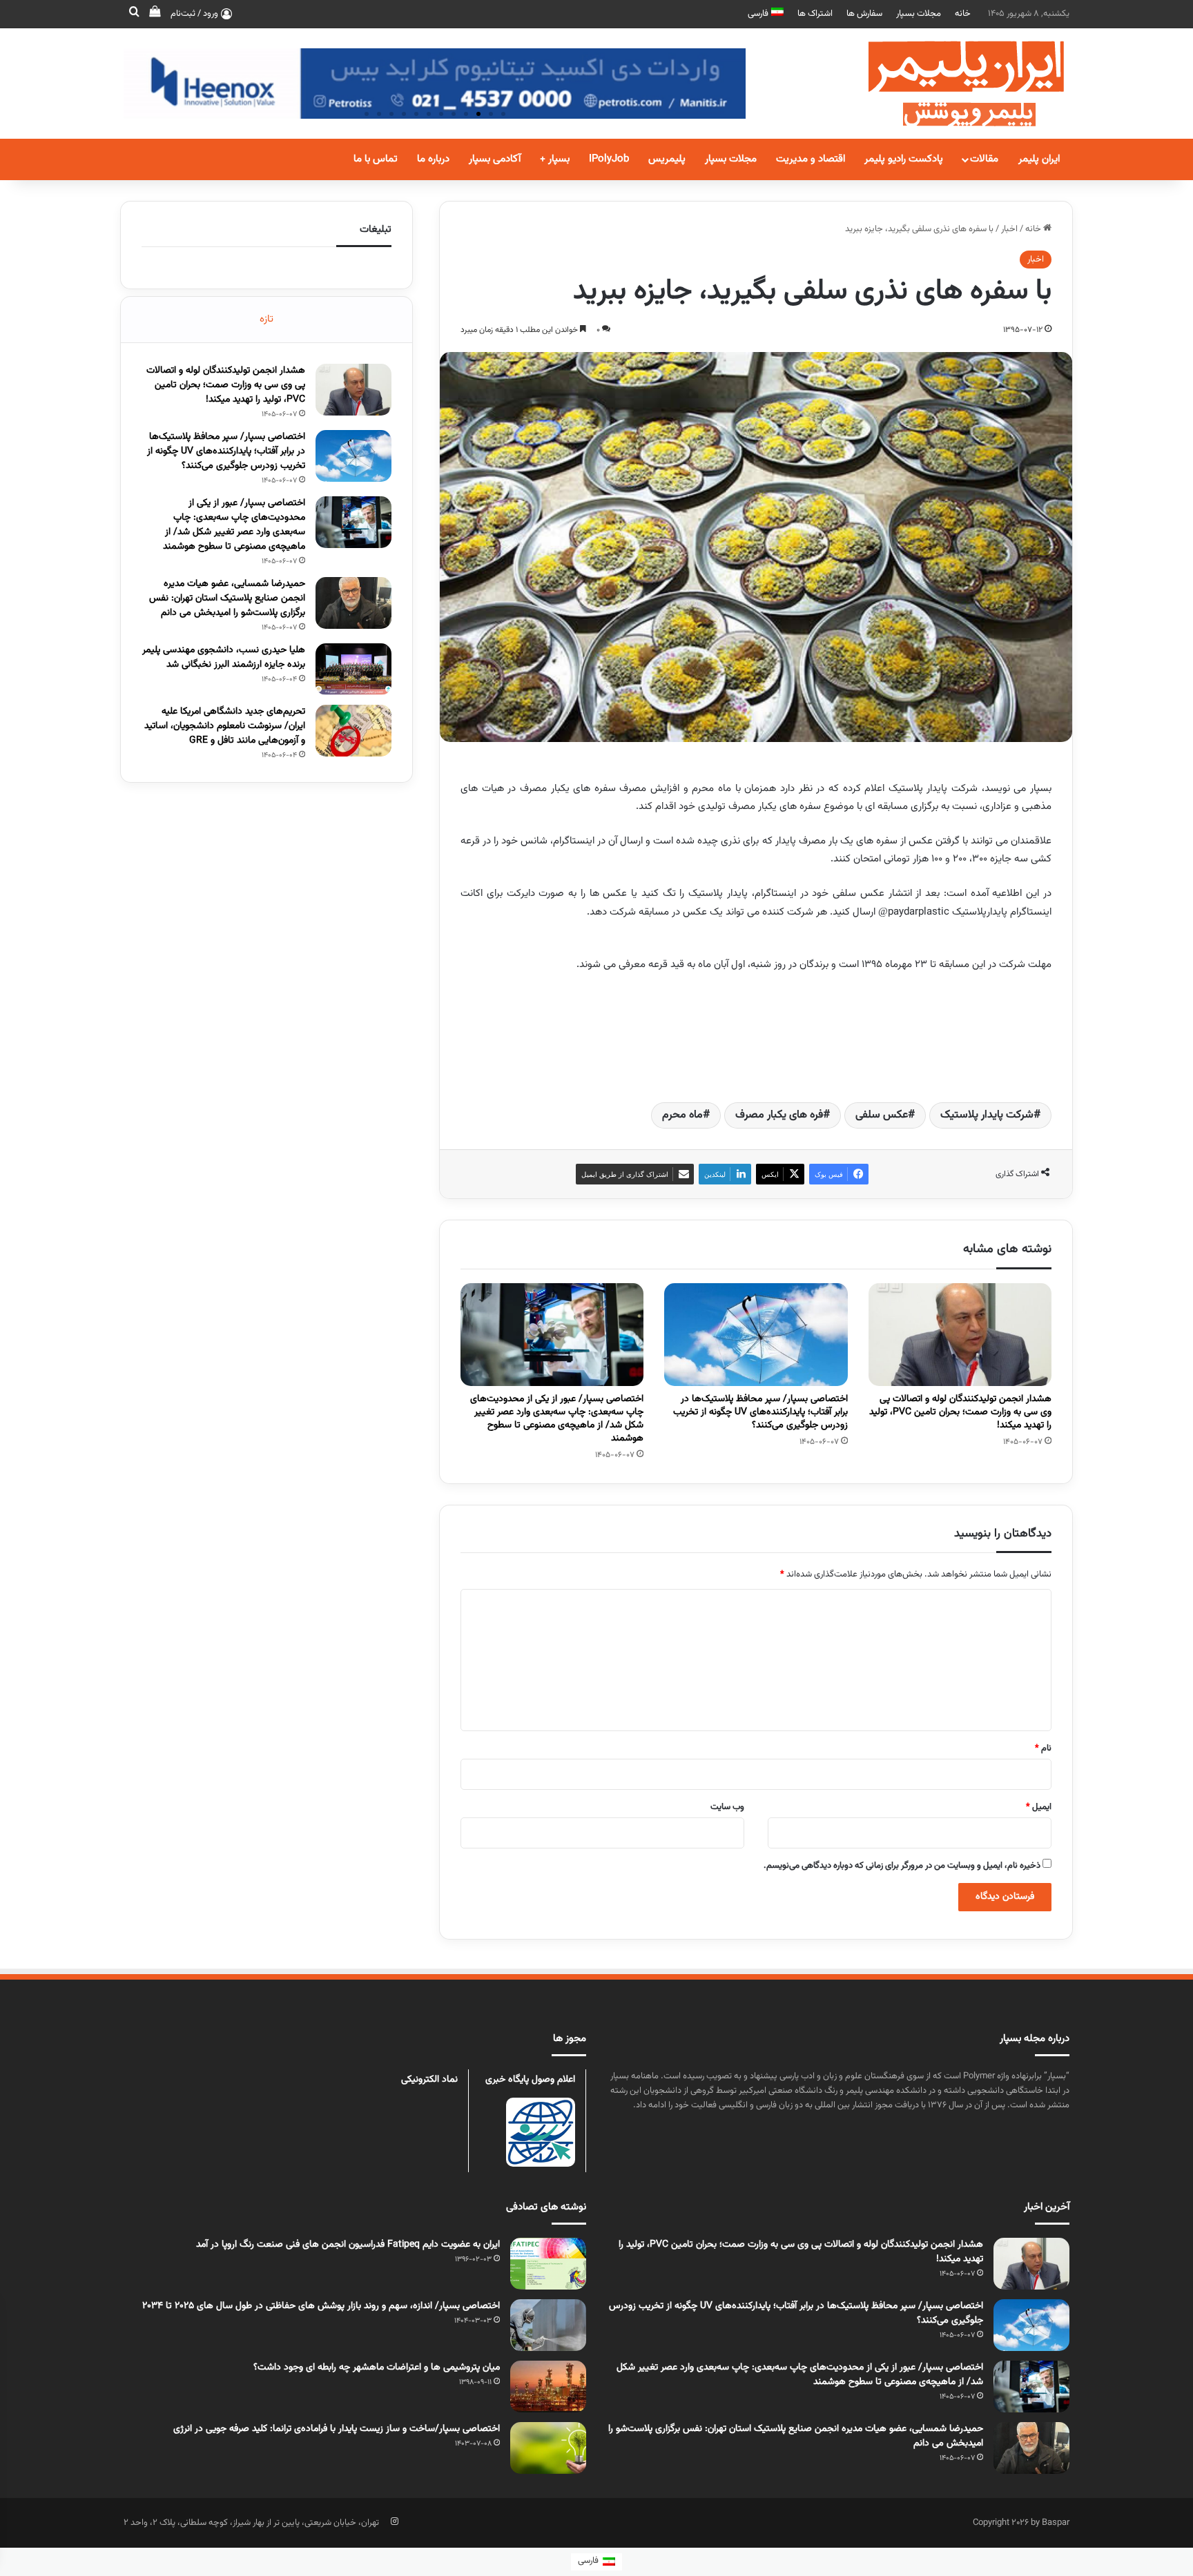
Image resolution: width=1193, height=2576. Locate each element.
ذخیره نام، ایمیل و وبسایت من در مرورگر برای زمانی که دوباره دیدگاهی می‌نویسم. (902, 1866)
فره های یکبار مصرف (779, 1115)
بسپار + (555, 159)
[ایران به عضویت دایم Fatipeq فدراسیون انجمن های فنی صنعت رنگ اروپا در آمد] (548, 2264)
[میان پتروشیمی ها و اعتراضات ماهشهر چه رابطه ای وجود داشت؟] (548, 2387)
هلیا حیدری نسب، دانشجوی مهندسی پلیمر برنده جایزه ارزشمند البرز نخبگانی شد (224, 657)
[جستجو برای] (134, 14)
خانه (963, 14)
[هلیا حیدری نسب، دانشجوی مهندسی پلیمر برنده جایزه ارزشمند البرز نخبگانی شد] (353, 669)
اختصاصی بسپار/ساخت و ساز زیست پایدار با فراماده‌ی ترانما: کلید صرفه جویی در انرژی (337, 2429)
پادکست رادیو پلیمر (904, 159)
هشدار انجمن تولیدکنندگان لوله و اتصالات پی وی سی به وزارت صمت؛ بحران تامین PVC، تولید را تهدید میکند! (960, 1412)
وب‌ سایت (727, 1807)
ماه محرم (682, 1115)
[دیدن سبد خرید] (155, 14)
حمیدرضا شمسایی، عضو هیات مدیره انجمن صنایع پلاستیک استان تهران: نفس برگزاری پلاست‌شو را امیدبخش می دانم (227, 598)
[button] (503, 114)
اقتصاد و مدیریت (811, 159)
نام (1043, 1748)
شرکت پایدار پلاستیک (987, 1115)
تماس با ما (376, 159)
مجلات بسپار (919, 14)
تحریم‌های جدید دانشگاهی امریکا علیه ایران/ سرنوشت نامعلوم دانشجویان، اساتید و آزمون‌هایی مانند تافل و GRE (225, 726)
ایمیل (1039, 1807)
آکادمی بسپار (495, 159)
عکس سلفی (882, 1115)
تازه (266, 319)
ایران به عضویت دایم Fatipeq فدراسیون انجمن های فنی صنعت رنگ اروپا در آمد (348, 2245)
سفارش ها (864, 14)
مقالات (984, 159)
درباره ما (433, 159)
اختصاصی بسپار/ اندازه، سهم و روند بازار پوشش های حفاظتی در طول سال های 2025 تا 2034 (321, 2306)
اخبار (1009, 229)
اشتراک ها (815, 14)
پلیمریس (667, 159)
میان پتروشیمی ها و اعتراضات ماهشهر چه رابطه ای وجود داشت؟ (377, 2368)
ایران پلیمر (1039, 159)
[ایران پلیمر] (949, 84)
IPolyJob (609, 159)
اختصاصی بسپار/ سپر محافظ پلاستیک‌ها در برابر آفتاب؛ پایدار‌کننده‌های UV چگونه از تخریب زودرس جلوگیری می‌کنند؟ (760, 1412)
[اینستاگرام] (394, 2521)
